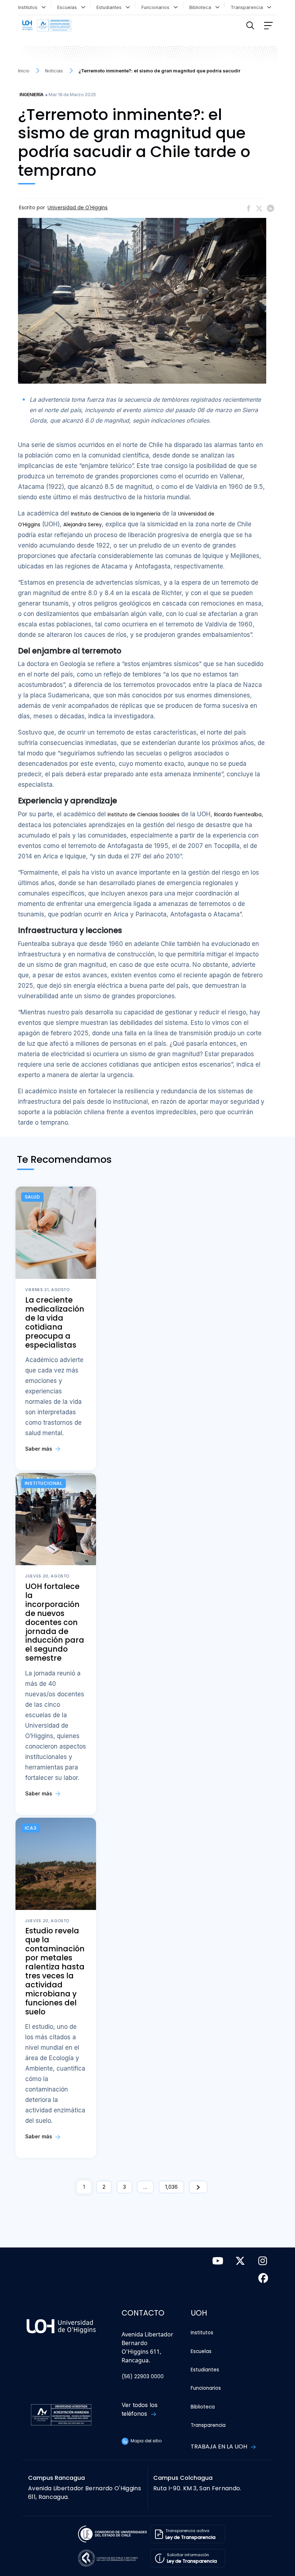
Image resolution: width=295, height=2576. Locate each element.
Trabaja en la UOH (220, 2446)
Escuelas (69, 7)
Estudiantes (110, 7)
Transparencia (248, 7)
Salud (33, 1197)
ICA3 (31, 1828)
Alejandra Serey (83, 525)
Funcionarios (157, 7)
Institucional (44, 1483)
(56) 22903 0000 (143, 2377)
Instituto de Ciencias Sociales (144, 815)
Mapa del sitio (146, 2441)
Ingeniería (31, 95)
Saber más (39, 1449)
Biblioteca (202, 7)
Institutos (29, 7)
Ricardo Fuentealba (238, 815)
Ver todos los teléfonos (140, 2409)
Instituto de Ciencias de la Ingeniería (116, 514)
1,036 (171, 2187)
